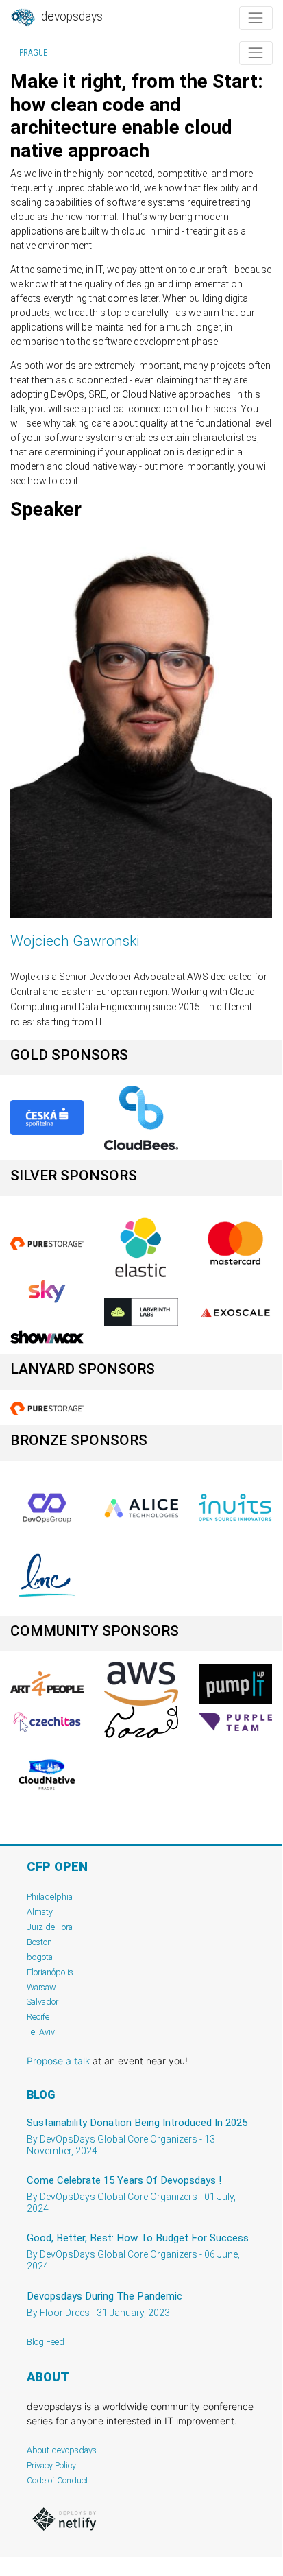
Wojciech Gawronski (75, 941)
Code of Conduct (58, 2480)
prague (33, 53)
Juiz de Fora (50, 1927)
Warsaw (41, 1987)
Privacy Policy (51, 2465)
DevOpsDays (71, 16)
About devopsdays (62, 2450)
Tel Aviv (41, 2032)
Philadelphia (50, 1897)
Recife (38, 2017)
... (109, 1022)
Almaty (40, 1912)
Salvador (42, 2002)
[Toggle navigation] (256, 18)
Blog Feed (46, 2342)
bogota (40, 1957)
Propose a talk (58, 2061)
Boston (39, 1942)
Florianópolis (50, 1972)
